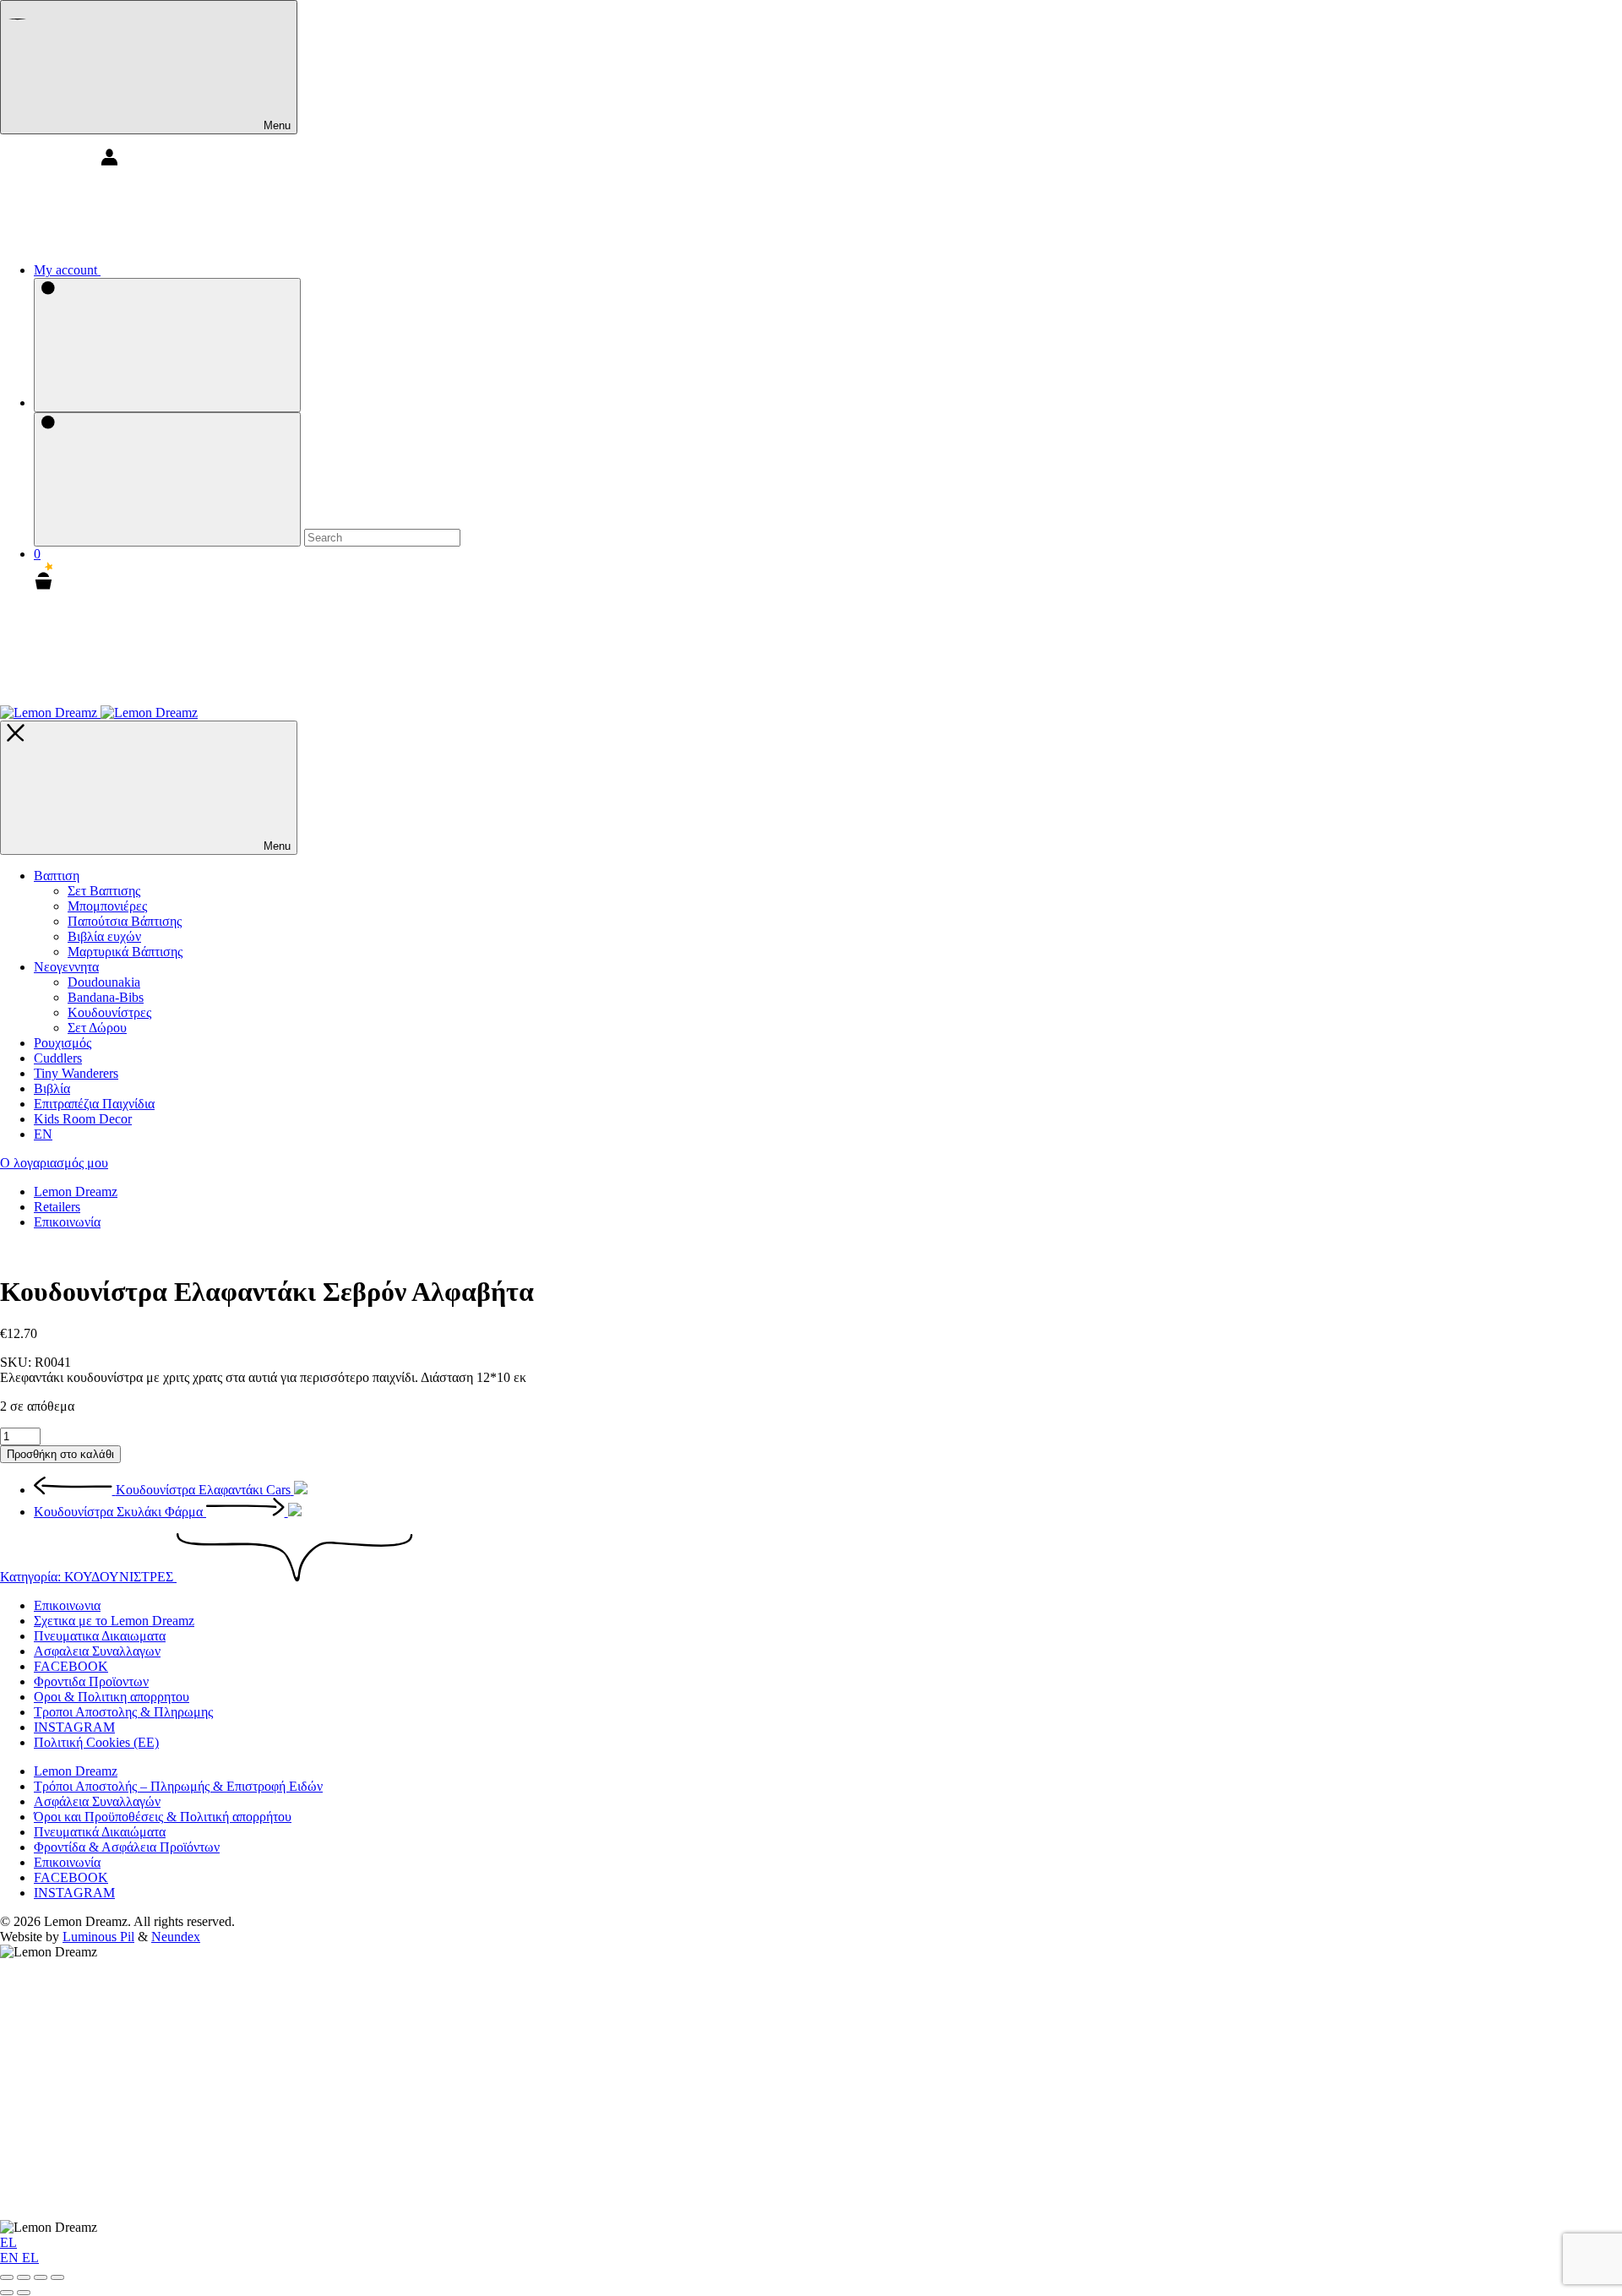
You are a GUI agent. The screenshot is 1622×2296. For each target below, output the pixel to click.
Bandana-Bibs (106, 997)
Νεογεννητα (66, 967)
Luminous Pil (98, 1937)
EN (11, 2258)
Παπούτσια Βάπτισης (125, 921)
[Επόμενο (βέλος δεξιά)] (24, 2293)
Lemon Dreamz (76, 1192)
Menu (275, 125)
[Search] (167, 345)
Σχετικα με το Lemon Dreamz (114, 1621)
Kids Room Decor (83, 1119)
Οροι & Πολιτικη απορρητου (112, 1697)
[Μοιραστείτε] (41, 2277)
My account (67, 270)
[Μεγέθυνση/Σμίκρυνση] (7, 2277)
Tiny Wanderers (76, 1073)
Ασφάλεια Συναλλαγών (97, 1801)
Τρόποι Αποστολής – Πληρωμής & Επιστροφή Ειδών (178, 1786)
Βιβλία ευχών (104, 936)
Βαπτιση (57, 876)
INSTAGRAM (74, 1727)
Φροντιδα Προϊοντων (91, 1681)
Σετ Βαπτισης (104, 891)
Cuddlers (58, 1058)
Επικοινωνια (67, 1605)
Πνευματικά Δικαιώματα (100, 1832)
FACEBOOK (71, 1666)
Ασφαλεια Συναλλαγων (97, 1651)
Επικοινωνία (67, 1222)
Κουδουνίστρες (109, 1012)
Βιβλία (52, 1088)
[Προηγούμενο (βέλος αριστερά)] (7, 2293)
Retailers (57, 1207)
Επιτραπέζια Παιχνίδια (94, 1104)
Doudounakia (104, 982)
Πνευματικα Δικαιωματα (100, 1636)
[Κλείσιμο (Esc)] (57, 2277)
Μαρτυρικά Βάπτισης (125, 952)
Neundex (176, 1937)
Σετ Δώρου (97, 1028)
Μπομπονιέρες (107, 906)
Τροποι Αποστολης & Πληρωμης (123, 1712)
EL (8, 2242)
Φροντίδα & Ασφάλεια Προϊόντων (127, 1847)
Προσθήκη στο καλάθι (60, 1454)
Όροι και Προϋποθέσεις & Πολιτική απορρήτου (163, 1817)
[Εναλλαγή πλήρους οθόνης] (24, 2277)
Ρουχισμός (63, 1043)
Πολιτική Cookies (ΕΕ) (96, 1742)
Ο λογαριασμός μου (54, 1163)
